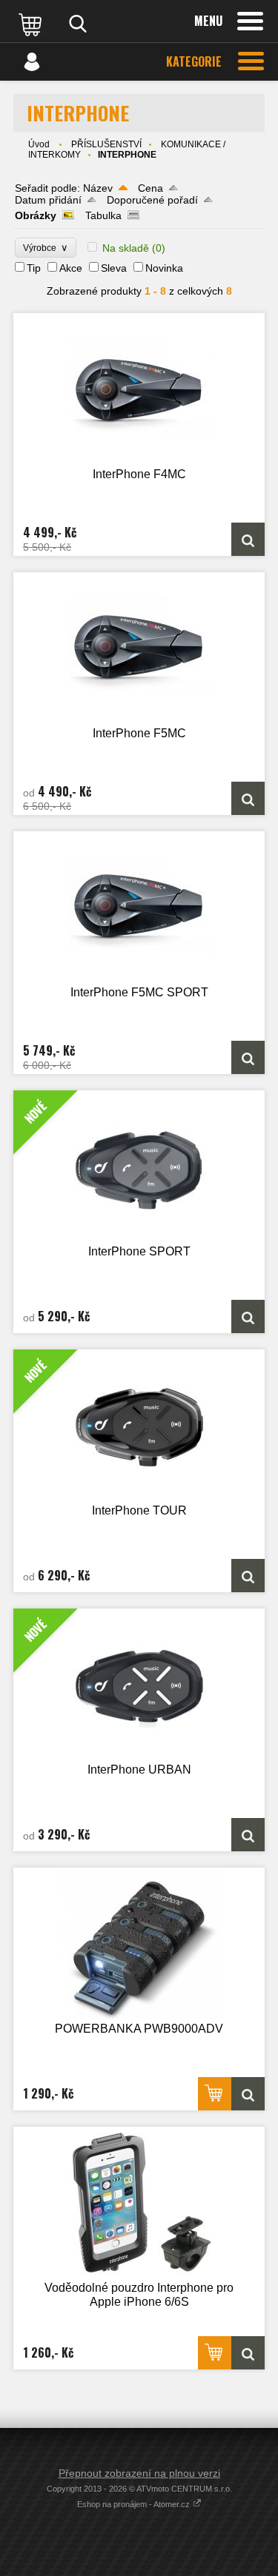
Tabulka (103, 215)
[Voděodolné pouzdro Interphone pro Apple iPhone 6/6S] (139, 2203)
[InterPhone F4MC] (139, 389)
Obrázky (36, 215)
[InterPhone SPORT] (248, 1316)
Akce (71, 268)
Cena (150, 188)
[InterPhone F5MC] (139, 648)
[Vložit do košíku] (215, 2094)
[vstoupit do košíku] (32, 24)
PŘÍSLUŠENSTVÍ (106, 144)
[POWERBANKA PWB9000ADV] (139, 1943)
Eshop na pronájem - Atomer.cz (135, 2504)
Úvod (39, 144)
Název (98, 188)
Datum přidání (48, 200)
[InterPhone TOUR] (248, 1576)
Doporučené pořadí (152, 200)
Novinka (164, 268)
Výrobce (46, 248)
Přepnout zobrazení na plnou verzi (139, 2473)
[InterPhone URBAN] (248, 1835)
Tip (34, 268)
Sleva (114, 268)
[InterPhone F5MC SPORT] (139, 907)
